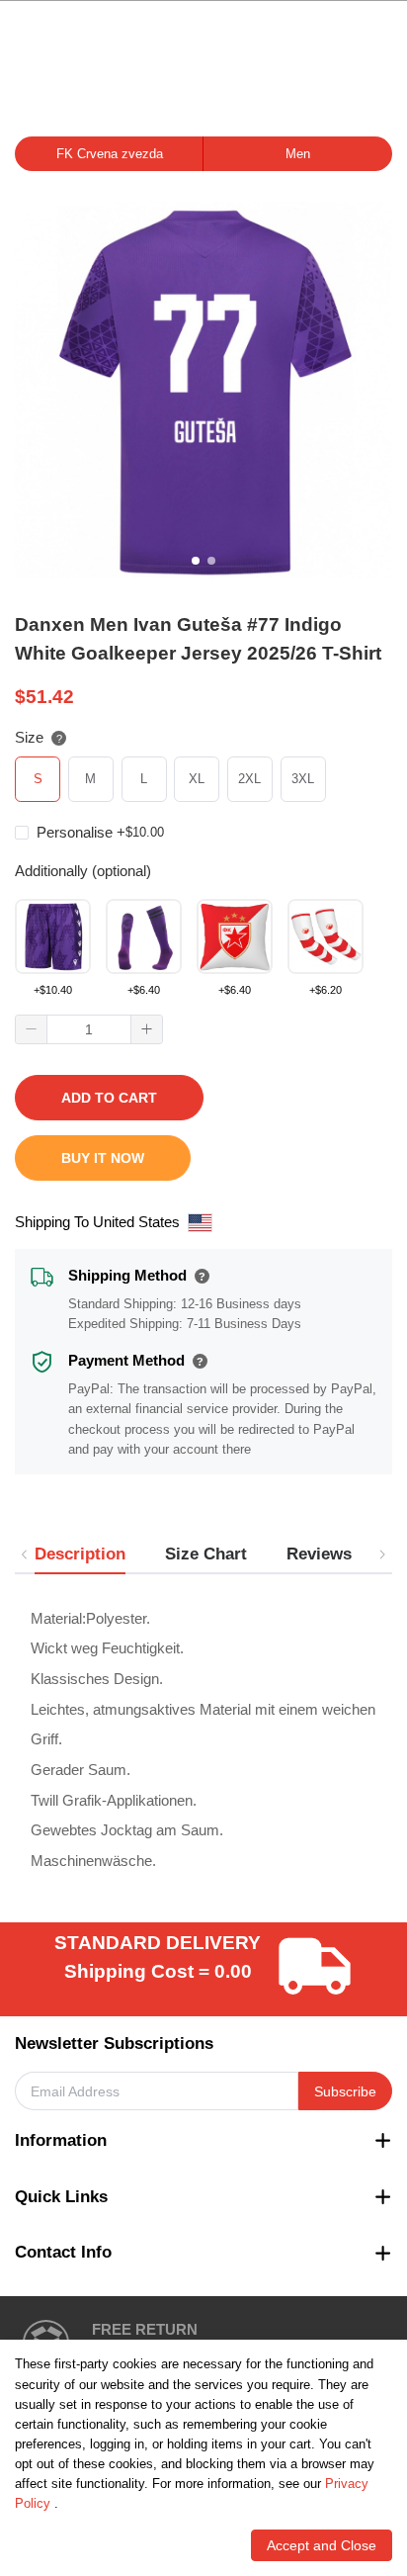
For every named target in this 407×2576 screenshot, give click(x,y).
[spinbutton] (89, 1029)
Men (298, 154)
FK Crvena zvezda (110, 154)
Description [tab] (80, 1554)
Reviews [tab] (319, 1554)
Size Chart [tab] (206, 1554)
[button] (32, 1030)
